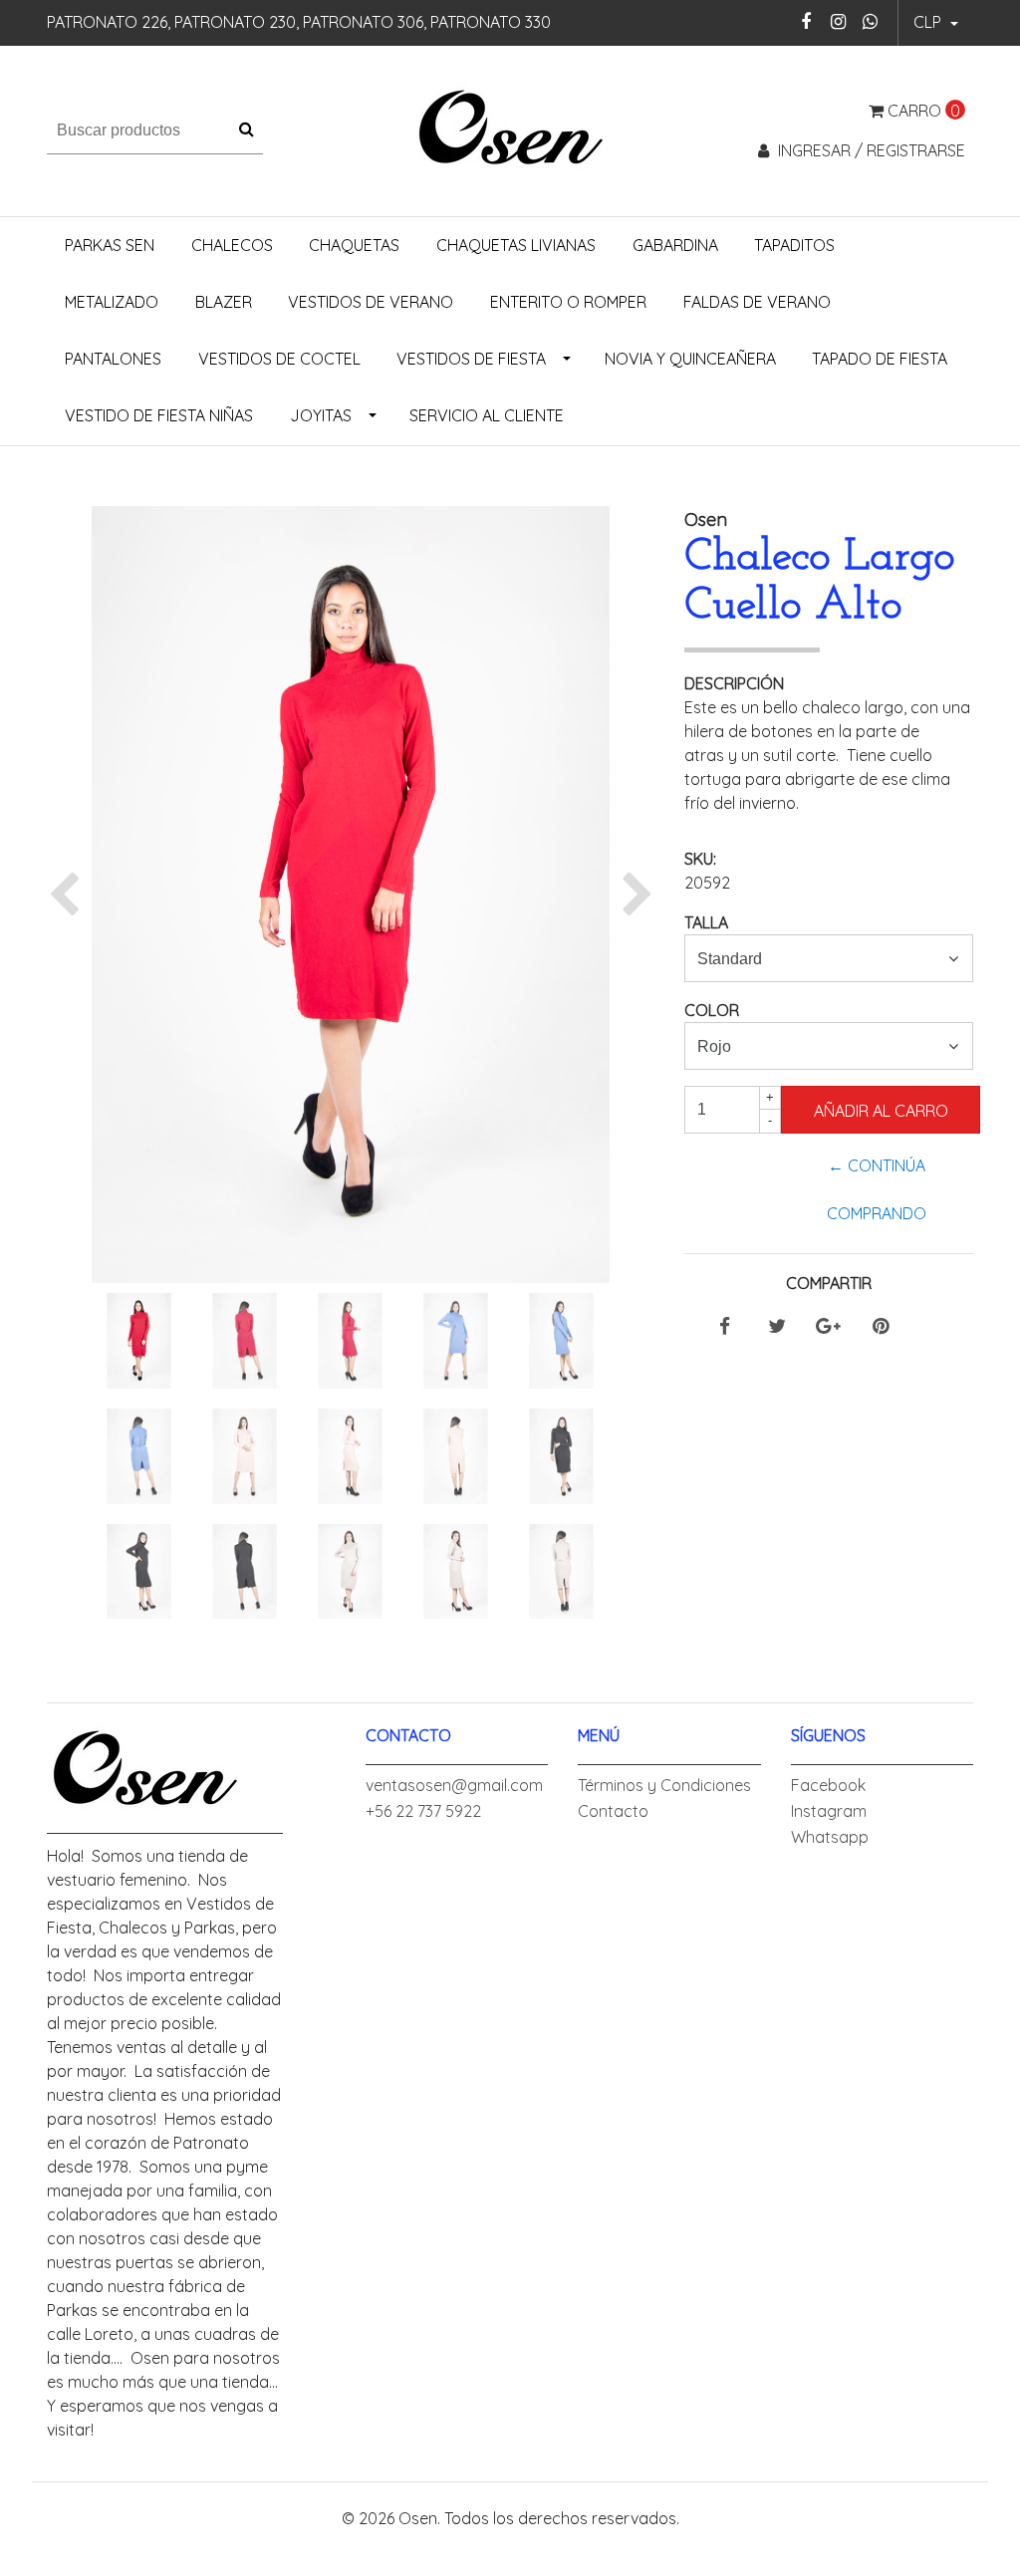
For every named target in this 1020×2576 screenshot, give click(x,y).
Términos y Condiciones (664, 1785)
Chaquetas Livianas (516, 245)
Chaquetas (354, 245)
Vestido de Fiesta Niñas (159, 415)
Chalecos (232, 245)
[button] (936, 23)
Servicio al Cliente (487, 415)
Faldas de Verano (757, 302)
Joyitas (321, 415)
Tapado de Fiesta (880, 359)
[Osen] (510, 129)
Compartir (829, 1283)
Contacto (613, 1811)
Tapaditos (794, 245)
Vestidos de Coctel (279, 359)
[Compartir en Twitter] (777, 1327)
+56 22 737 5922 (423, 1811)
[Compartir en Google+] (828, 1327)
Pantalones (113, 359)
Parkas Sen (110, 245)
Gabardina (675, 245)
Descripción (734, 683)
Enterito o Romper (568, 302)
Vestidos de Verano (371, 302)
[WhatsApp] (870, 21)
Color (712, 1010)
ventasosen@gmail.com (454, 1785)
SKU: (700, 859)
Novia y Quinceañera (690, 359)
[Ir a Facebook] (806, 21)
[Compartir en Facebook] (725, 1327)
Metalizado (112, 302)
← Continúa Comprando (877, 1189)
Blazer (224, 302)
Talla (706, 922)
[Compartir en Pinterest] (881, 1327)
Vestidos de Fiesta (471, 359)
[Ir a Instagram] (838, 21)
